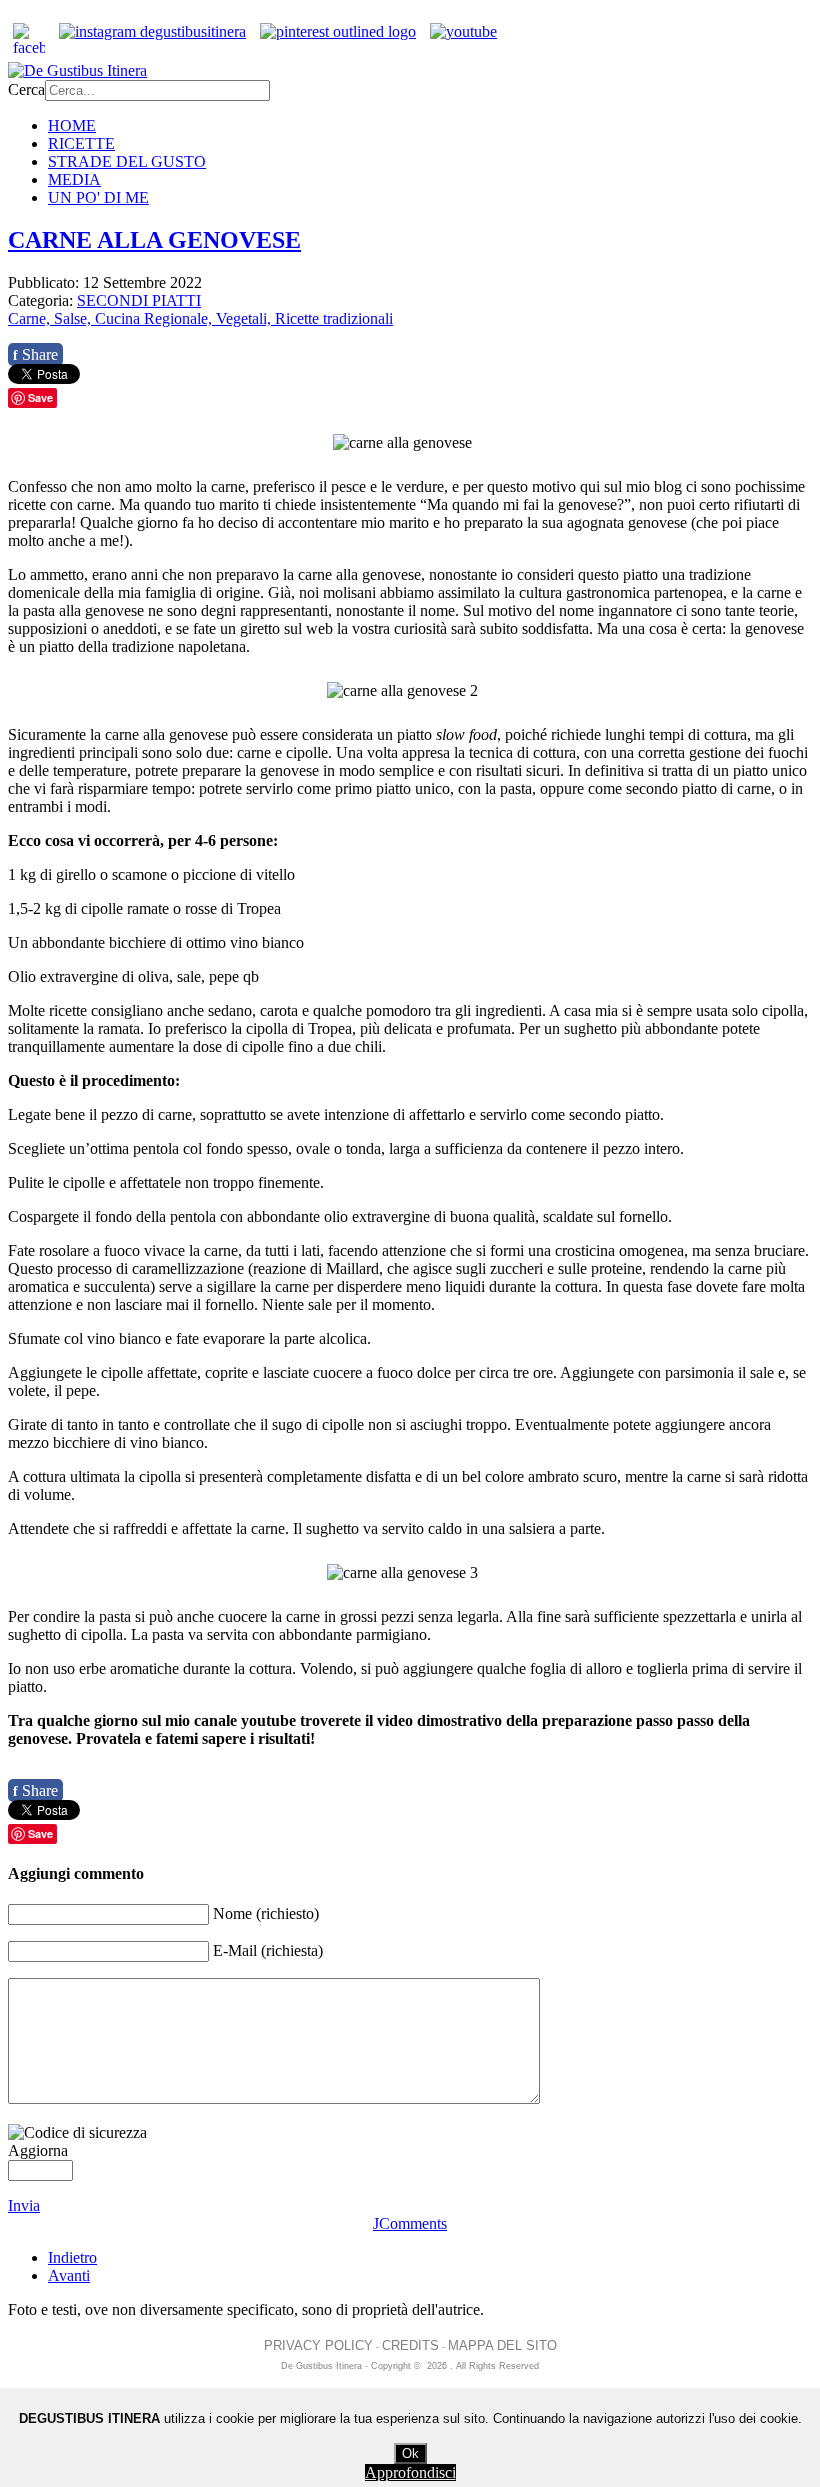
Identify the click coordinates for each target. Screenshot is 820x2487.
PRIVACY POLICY (318, 2345)
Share (35, 354)
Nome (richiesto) (266, 1913)
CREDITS (410, 2345)
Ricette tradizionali (334, 318)
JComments (410, 2223)
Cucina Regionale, (155, 318)
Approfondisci (410, 2472)
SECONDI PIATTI (139, 300)
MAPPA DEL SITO (502, 2345)
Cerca (26, 89)
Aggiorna (38, 2150)
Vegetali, (245, 318)
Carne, (31, 318)
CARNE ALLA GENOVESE (154, 240)
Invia (24, 2205)
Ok (410, 2453)
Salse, (74, 318)
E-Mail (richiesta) (268, 1950)
